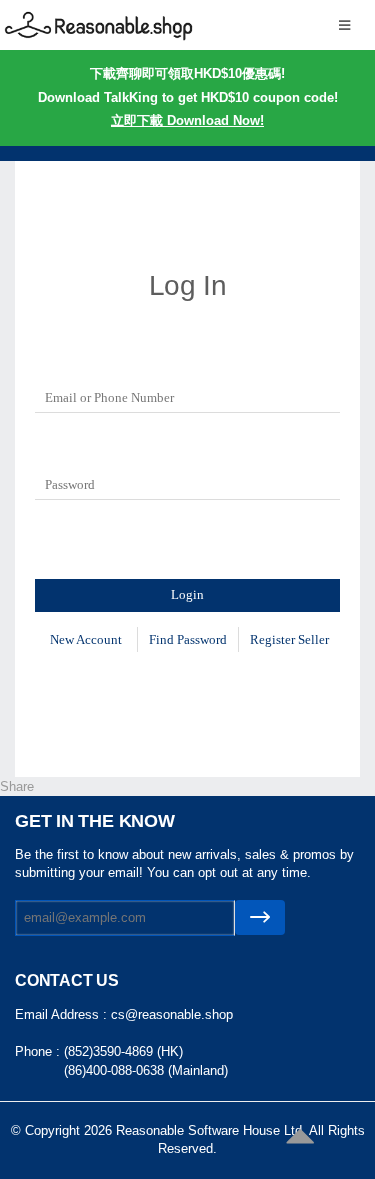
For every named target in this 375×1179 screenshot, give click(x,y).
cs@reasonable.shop (172, 1014)
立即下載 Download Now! (187, 120)
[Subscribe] (260, 917)
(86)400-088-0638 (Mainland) (146, 1070)
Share (17, 786)
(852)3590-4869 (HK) (123, 1051)
